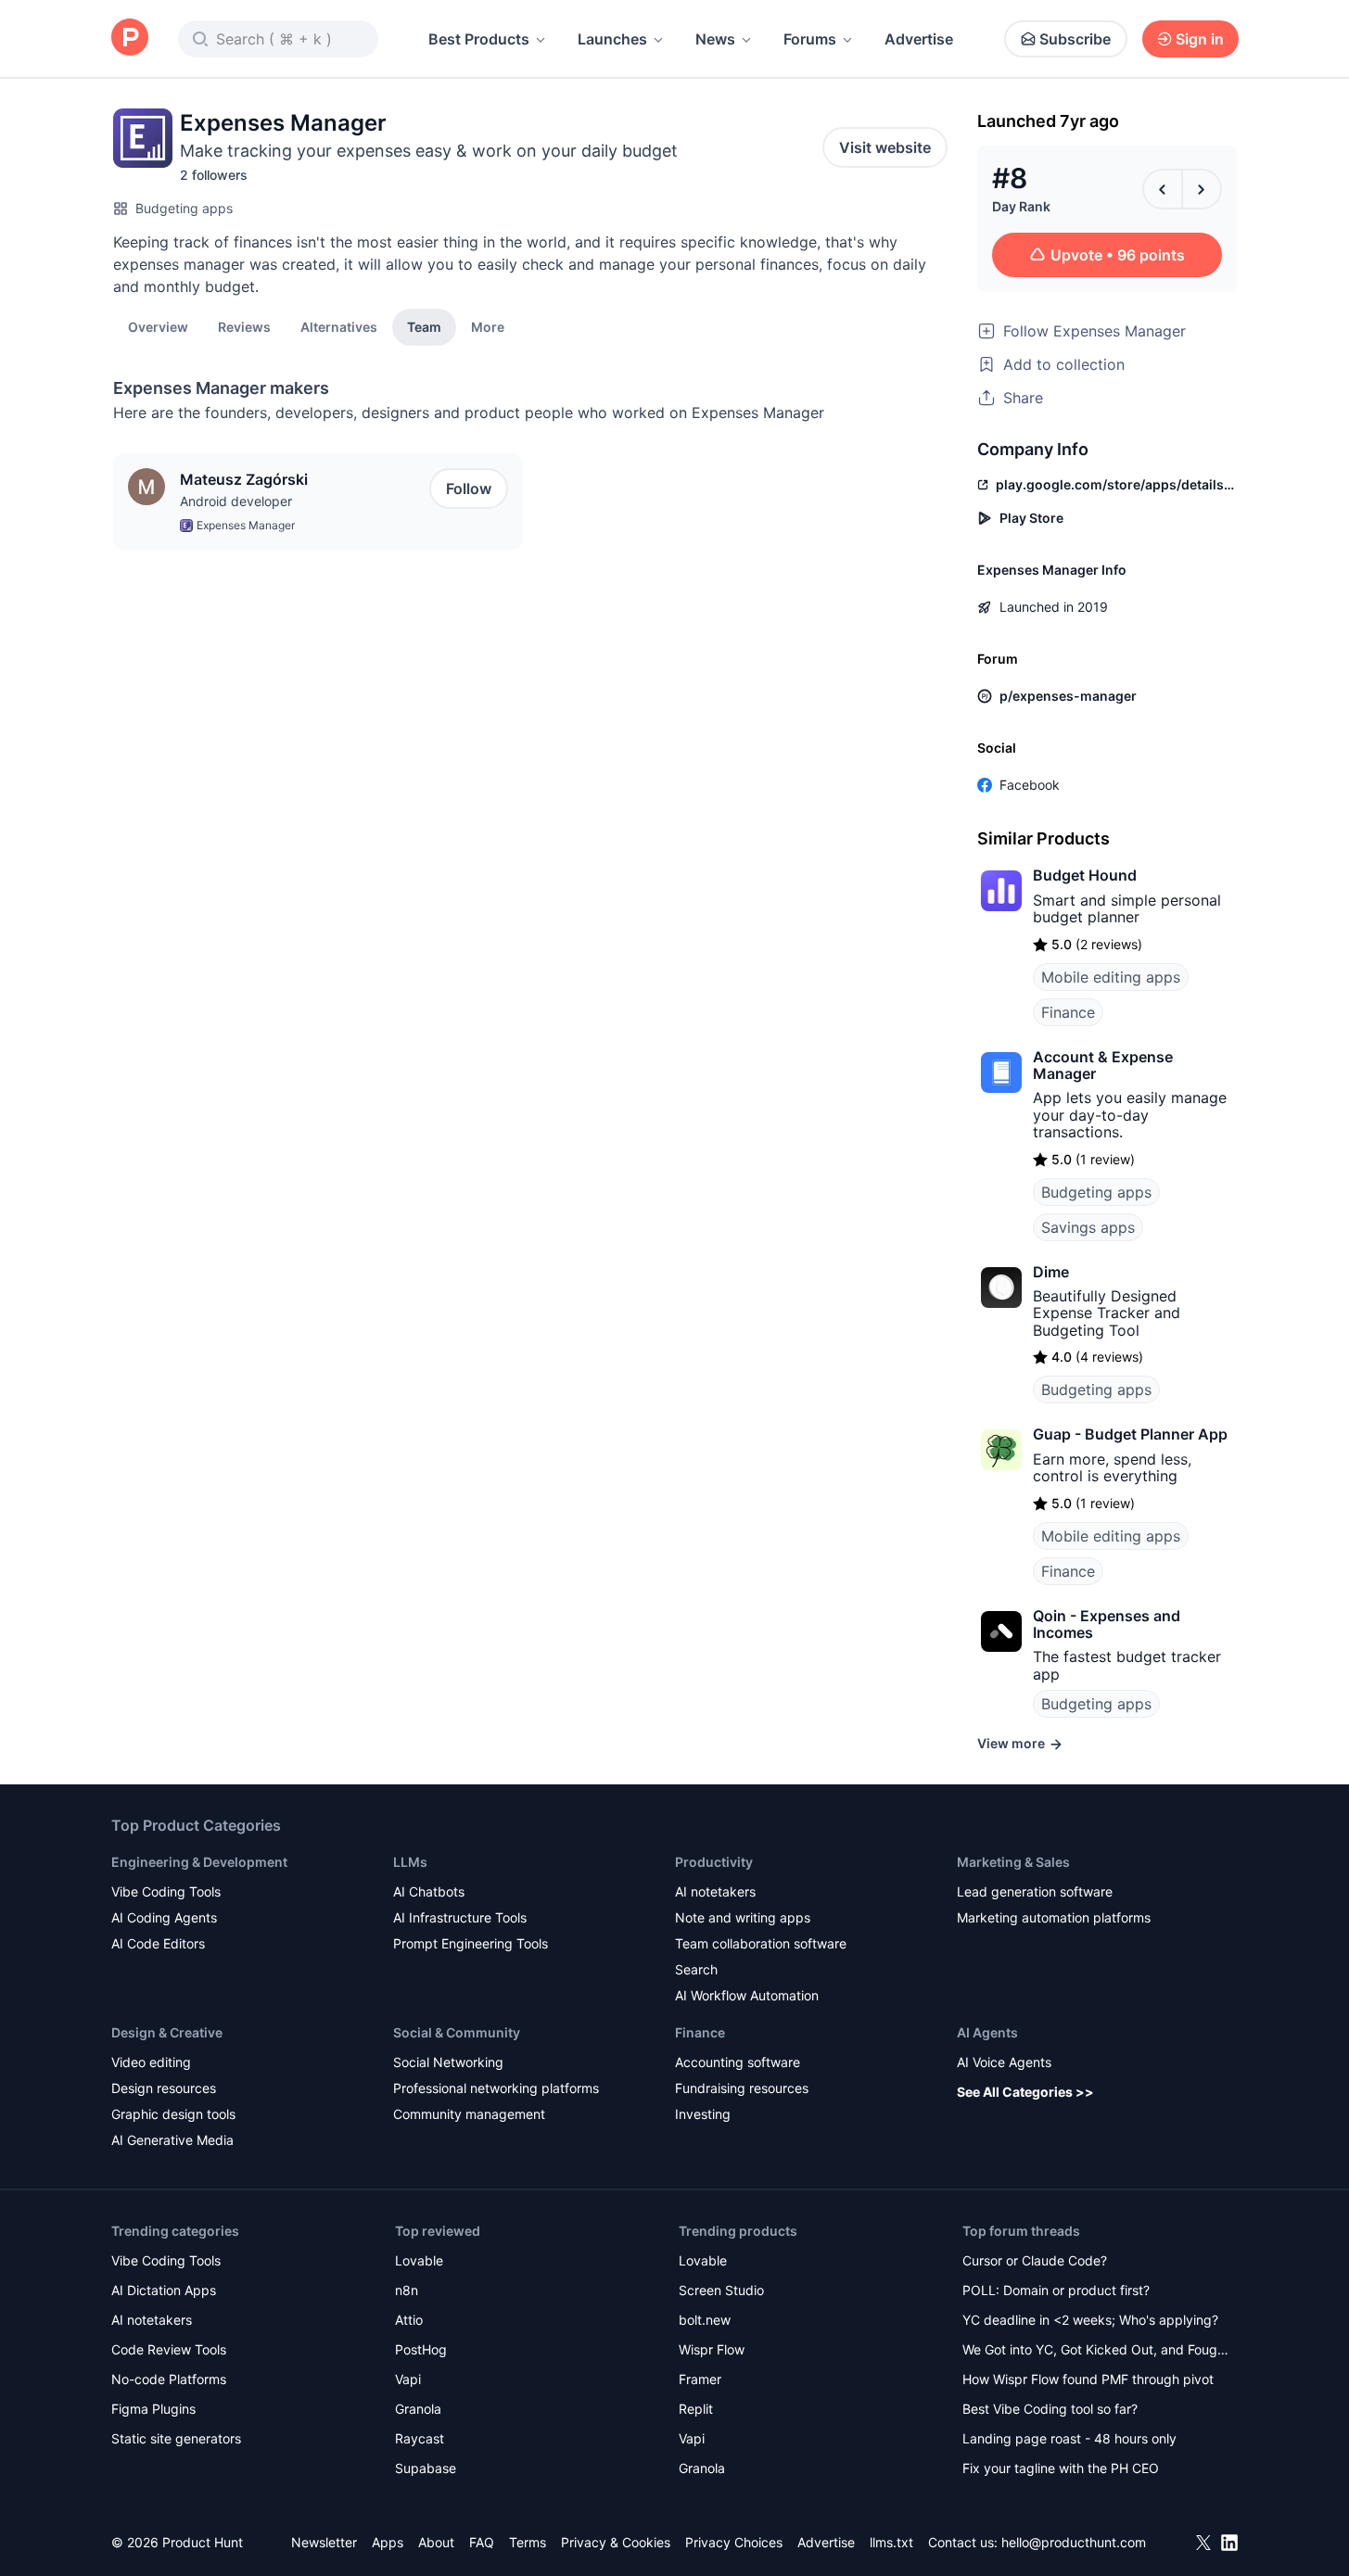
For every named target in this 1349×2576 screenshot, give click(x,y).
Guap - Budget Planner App (1130, 1434)
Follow (469, 489)
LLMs (410, 1862)
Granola (418, 2409)
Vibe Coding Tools (166, 1891)
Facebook (1030, 785)
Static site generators (176, 2438)
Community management (469, 2114)
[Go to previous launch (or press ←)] (1163, 189)
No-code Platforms (169, 2379)
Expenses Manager (246, 525)
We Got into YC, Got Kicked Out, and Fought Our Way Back (1096, 2351)
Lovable (419, 2260)
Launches (612, 39)
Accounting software (738, 2062)
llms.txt (891, 2542)
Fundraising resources (742, 2088)
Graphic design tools (173, 2114)
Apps (388, 2542)
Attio (409, 2320)
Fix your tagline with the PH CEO (1061, 2468)
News (715, 39)
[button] (488, 326)
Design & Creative (167, 2032)
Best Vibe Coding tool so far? (1050, 2409)
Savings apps (1088, 1227)
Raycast (420, 2438)
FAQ (482, 2542)
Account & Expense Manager (1103, 1065)
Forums (810, 39)
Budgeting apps (184, 208)
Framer (700, 2379)
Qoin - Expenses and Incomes (1107, 1624)
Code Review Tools (169, 2349)
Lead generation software (1035, 1891)
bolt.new (705, 2320)
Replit (696, 2409)
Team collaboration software (761, 1943)
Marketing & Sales (1013, 1862)
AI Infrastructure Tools (460, 1917)
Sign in (1200, 39)
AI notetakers (715, 1891)
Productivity (714, 1862)
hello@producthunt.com (1074, 2542)
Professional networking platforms (496, 2088)
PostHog (421, 2349)
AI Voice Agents (1004, 2062)
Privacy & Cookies (616, 2542)
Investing (703, 2114)
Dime (1051, 1272)
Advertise (919, 39)
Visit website (885, 147)
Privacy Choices (734, 2542)
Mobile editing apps (1111, 977)
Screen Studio (721, 2290)
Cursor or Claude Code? (1035, 2260)
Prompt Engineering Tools (471, 1943)
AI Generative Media (172, 2140)
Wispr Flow (712, 2349)
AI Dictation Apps (164, 2290)
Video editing (151, 2062)
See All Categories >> (1025, 2092)
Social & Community (457, 2032)
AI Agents (987, 2032)
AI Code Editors (158, 1943)
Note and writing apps (743, 1917)
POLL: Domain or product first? (1056, 2290)
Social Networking (448, 2062)
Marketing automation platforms (1054, 1917)
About (436, 2542)
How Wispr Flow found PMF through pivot (1088, 2379)
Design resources (164, 2088)
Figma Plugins (153, 2409)
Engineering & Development (199, 1862)
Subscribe (1075, 39)
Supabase (426, 2468)
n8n (407, 2290)
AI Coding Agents (164, 1917)
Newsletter (324, 2542)
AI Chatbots (429, 1891)
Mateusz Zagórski (244, 479)
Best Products (479, 39)
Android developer (236, 501)
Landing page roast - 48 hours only (1069, 2438)
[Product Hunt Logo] (130, 38)
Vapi (408, 2379)
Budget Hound (1085, 875)
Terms (528, 2542)
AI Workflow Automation (747, 1995)
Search (696, 1969)
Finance (1068, 1012)
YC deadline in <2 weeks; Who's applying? (1090, 2320)
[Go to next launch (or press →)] (1202, 189)
